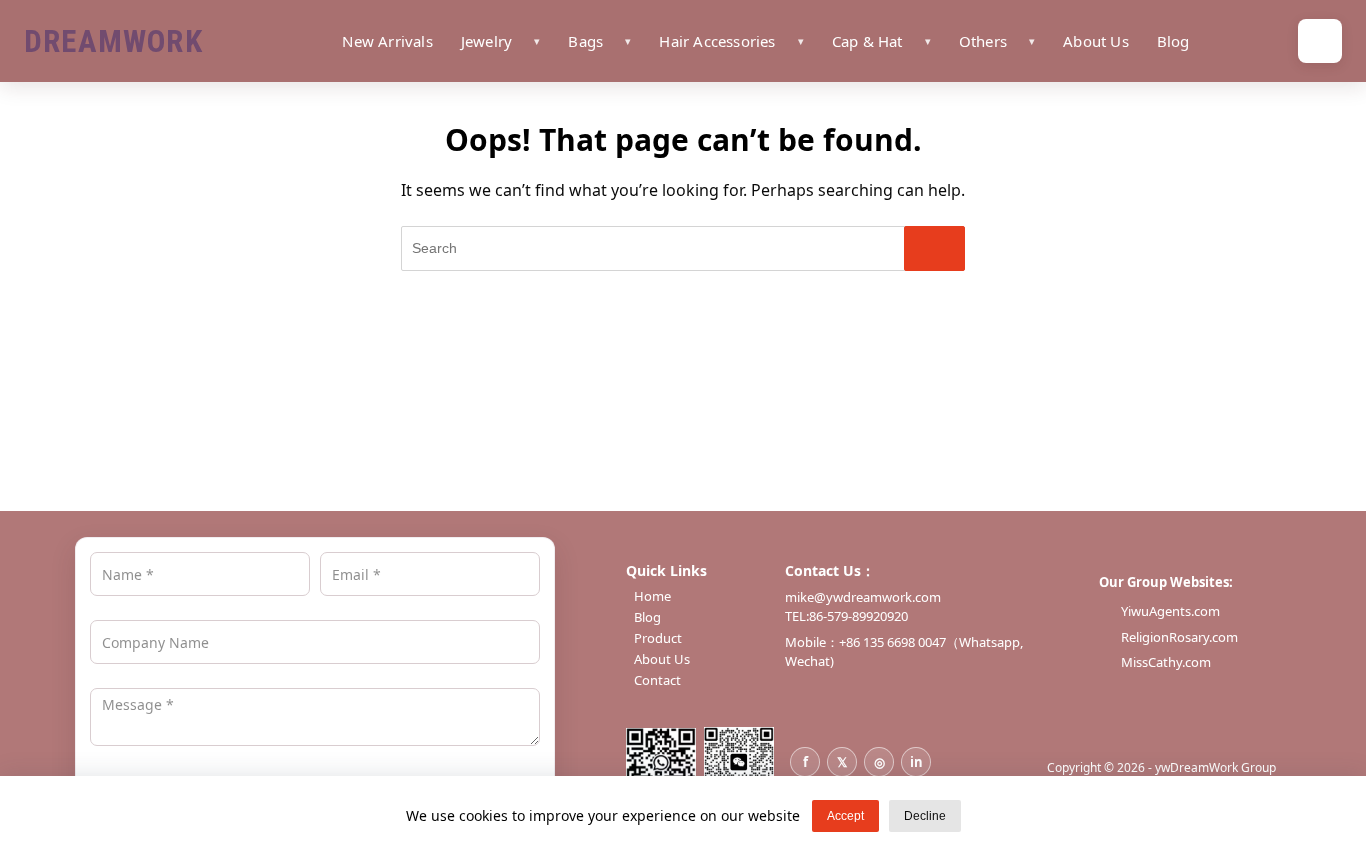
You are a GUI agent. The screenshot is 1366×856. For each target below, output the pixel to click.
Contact (657, 680)
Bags (585, 41)
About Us (1096, 41)
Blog (1173, 41)
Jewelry (486, 41)
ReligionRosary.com (1179, 637)
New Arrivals (387, 41)
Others (983, 41)
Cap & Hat (867, 41)
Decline (925, 816)
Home (652, 596)
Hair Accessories (717, 41)
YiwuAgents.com (1170, 611)
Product (658, 638)
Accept (845, 816)
